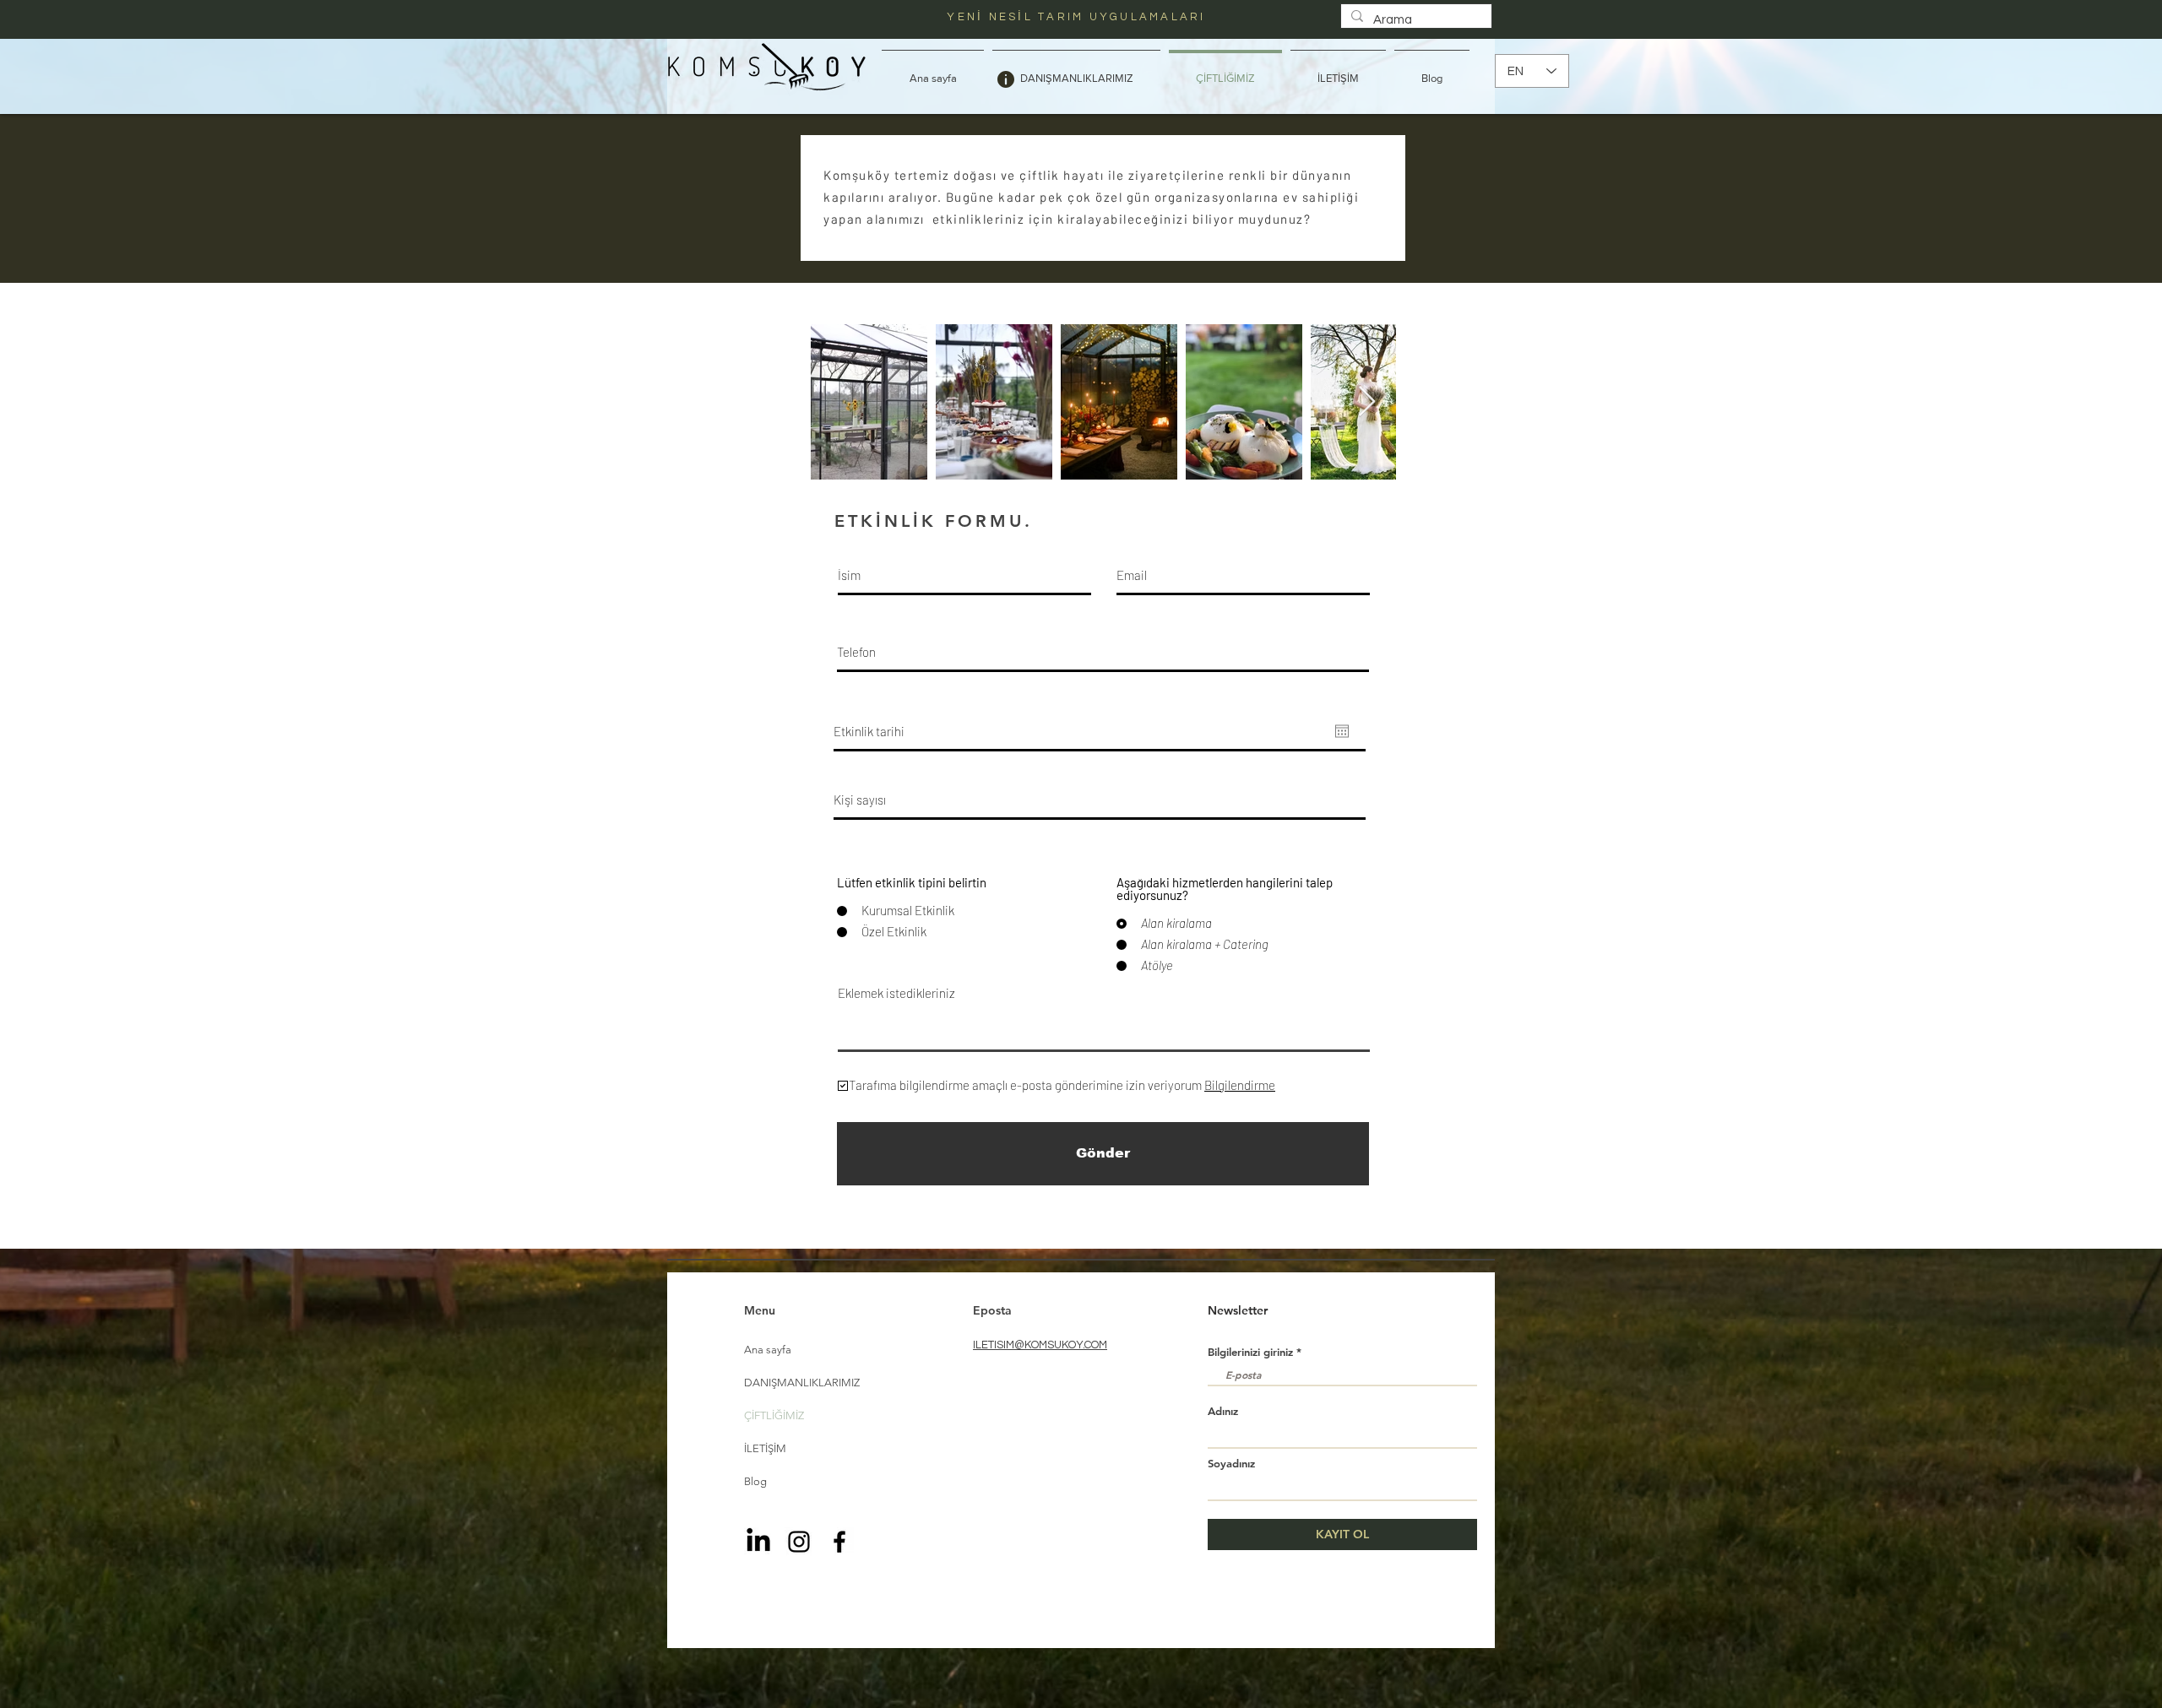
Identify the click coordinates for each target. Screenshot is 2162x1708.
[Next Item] (1367, 402)
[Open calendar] (1342, 731)
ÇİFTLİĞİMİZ (774, 1415)
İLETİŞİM (765, 1448)
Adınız (1223, 1411)
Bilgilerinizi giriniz (1250, 1352)
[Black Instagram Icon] (799, 1542)
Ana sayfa (768, 1350)
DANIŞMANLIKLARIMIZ (802, 1383)
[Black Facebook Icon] (839, 1542)
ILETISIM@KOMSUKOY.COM (1040, 1345)
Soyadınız (1231, 1464)
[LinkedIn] (758, 1542)
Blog (755, 1481)
